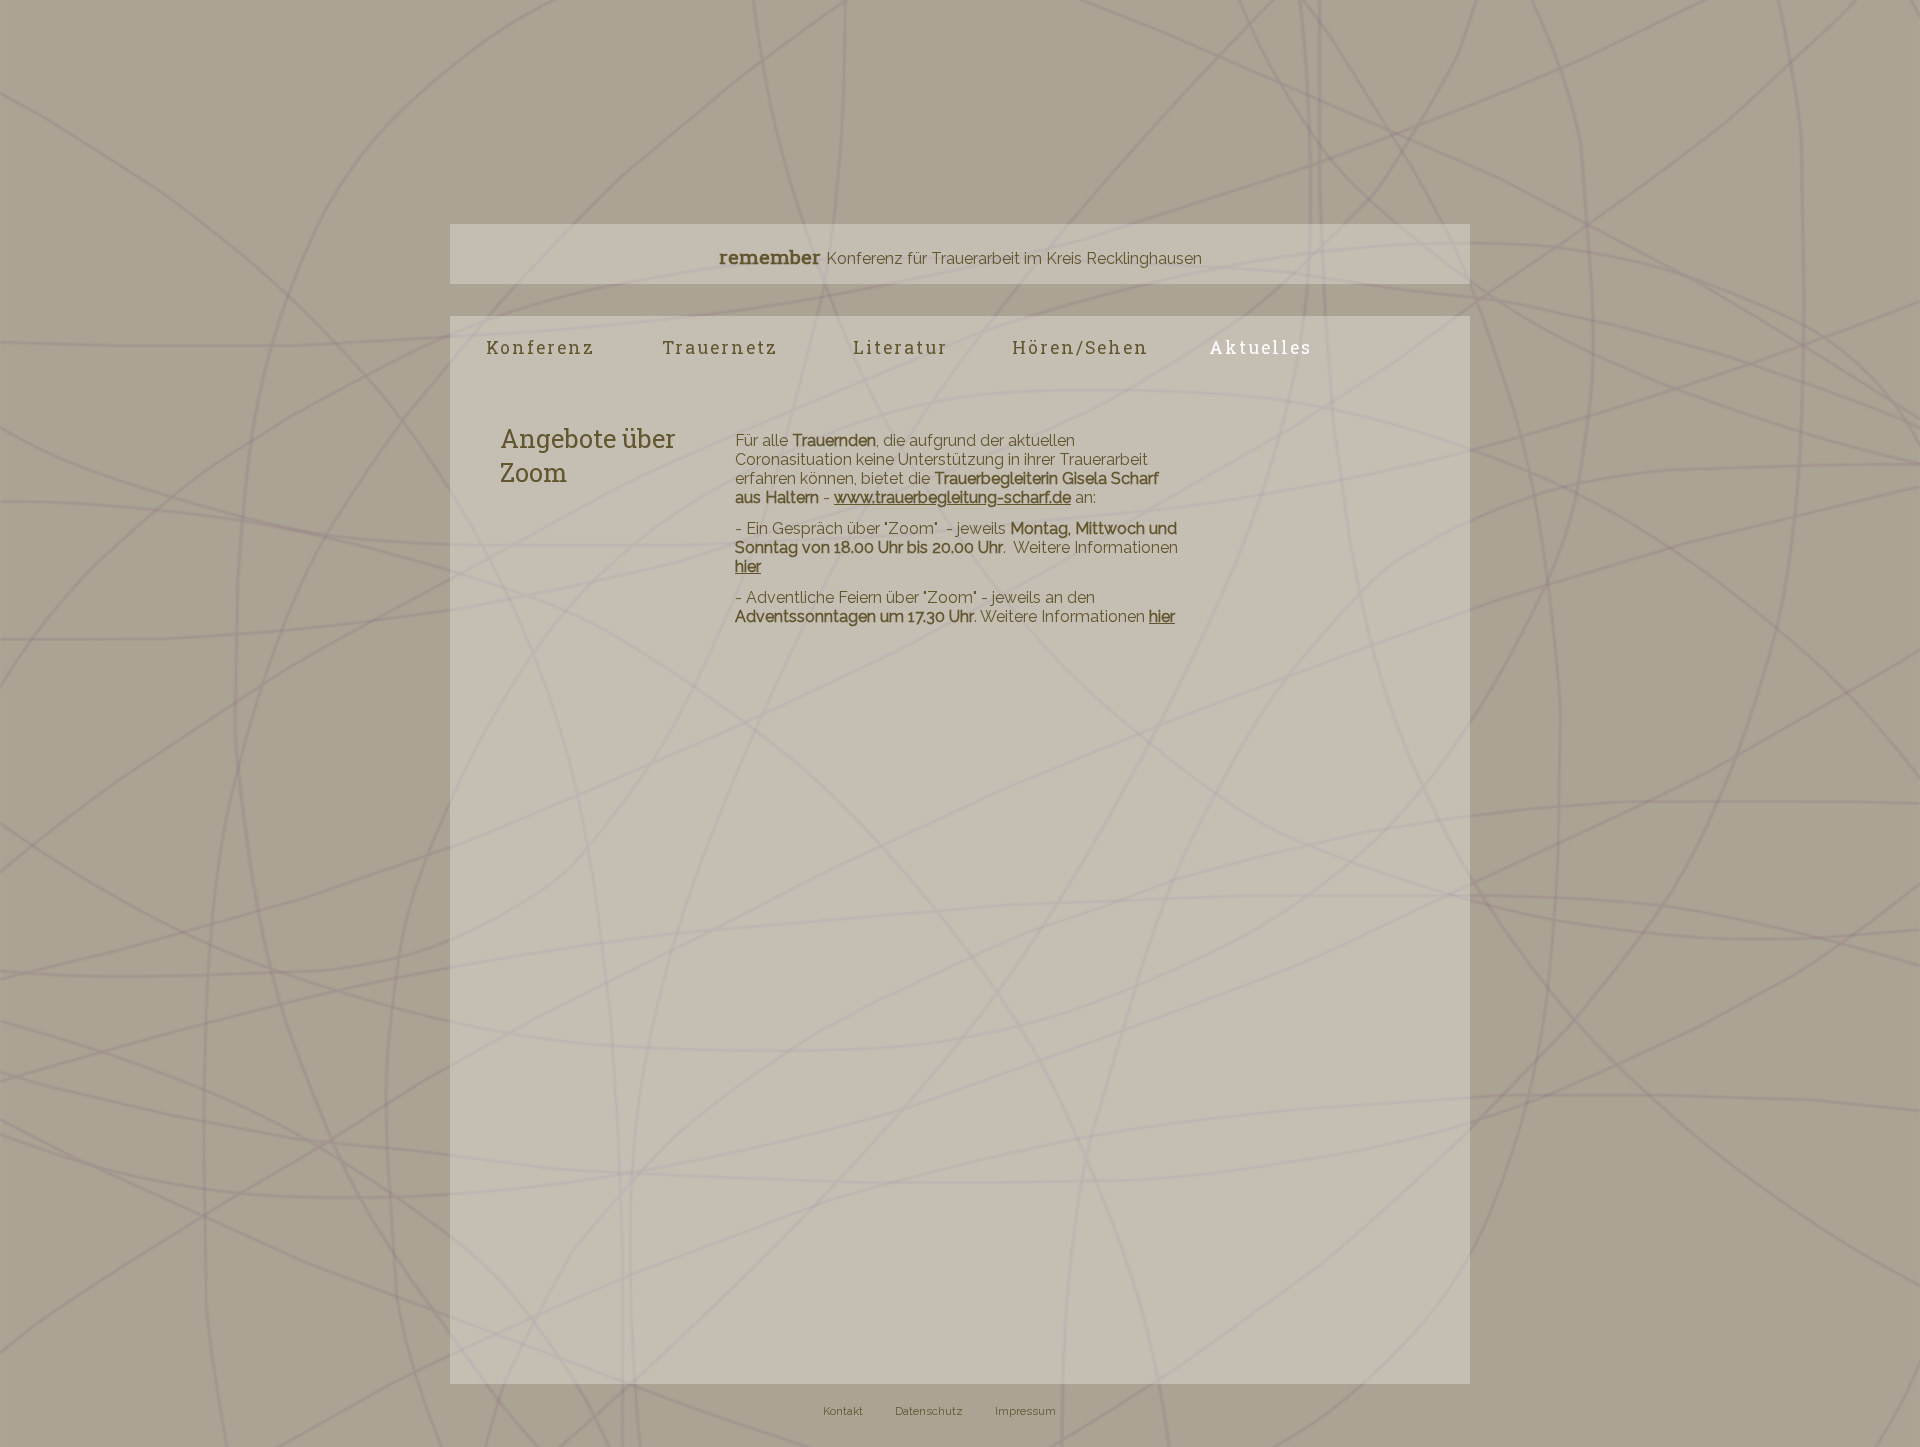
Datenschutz (929, 1411)
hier (748, 566)
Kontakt (843, 1411)
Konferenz (540, 347)
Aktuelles (1260, 347)
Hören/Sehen (1080, 347)
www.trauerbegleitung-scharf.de (952, 497)
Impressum (1025, 1411)
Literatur (900, 347)
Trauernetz (720, 347)
